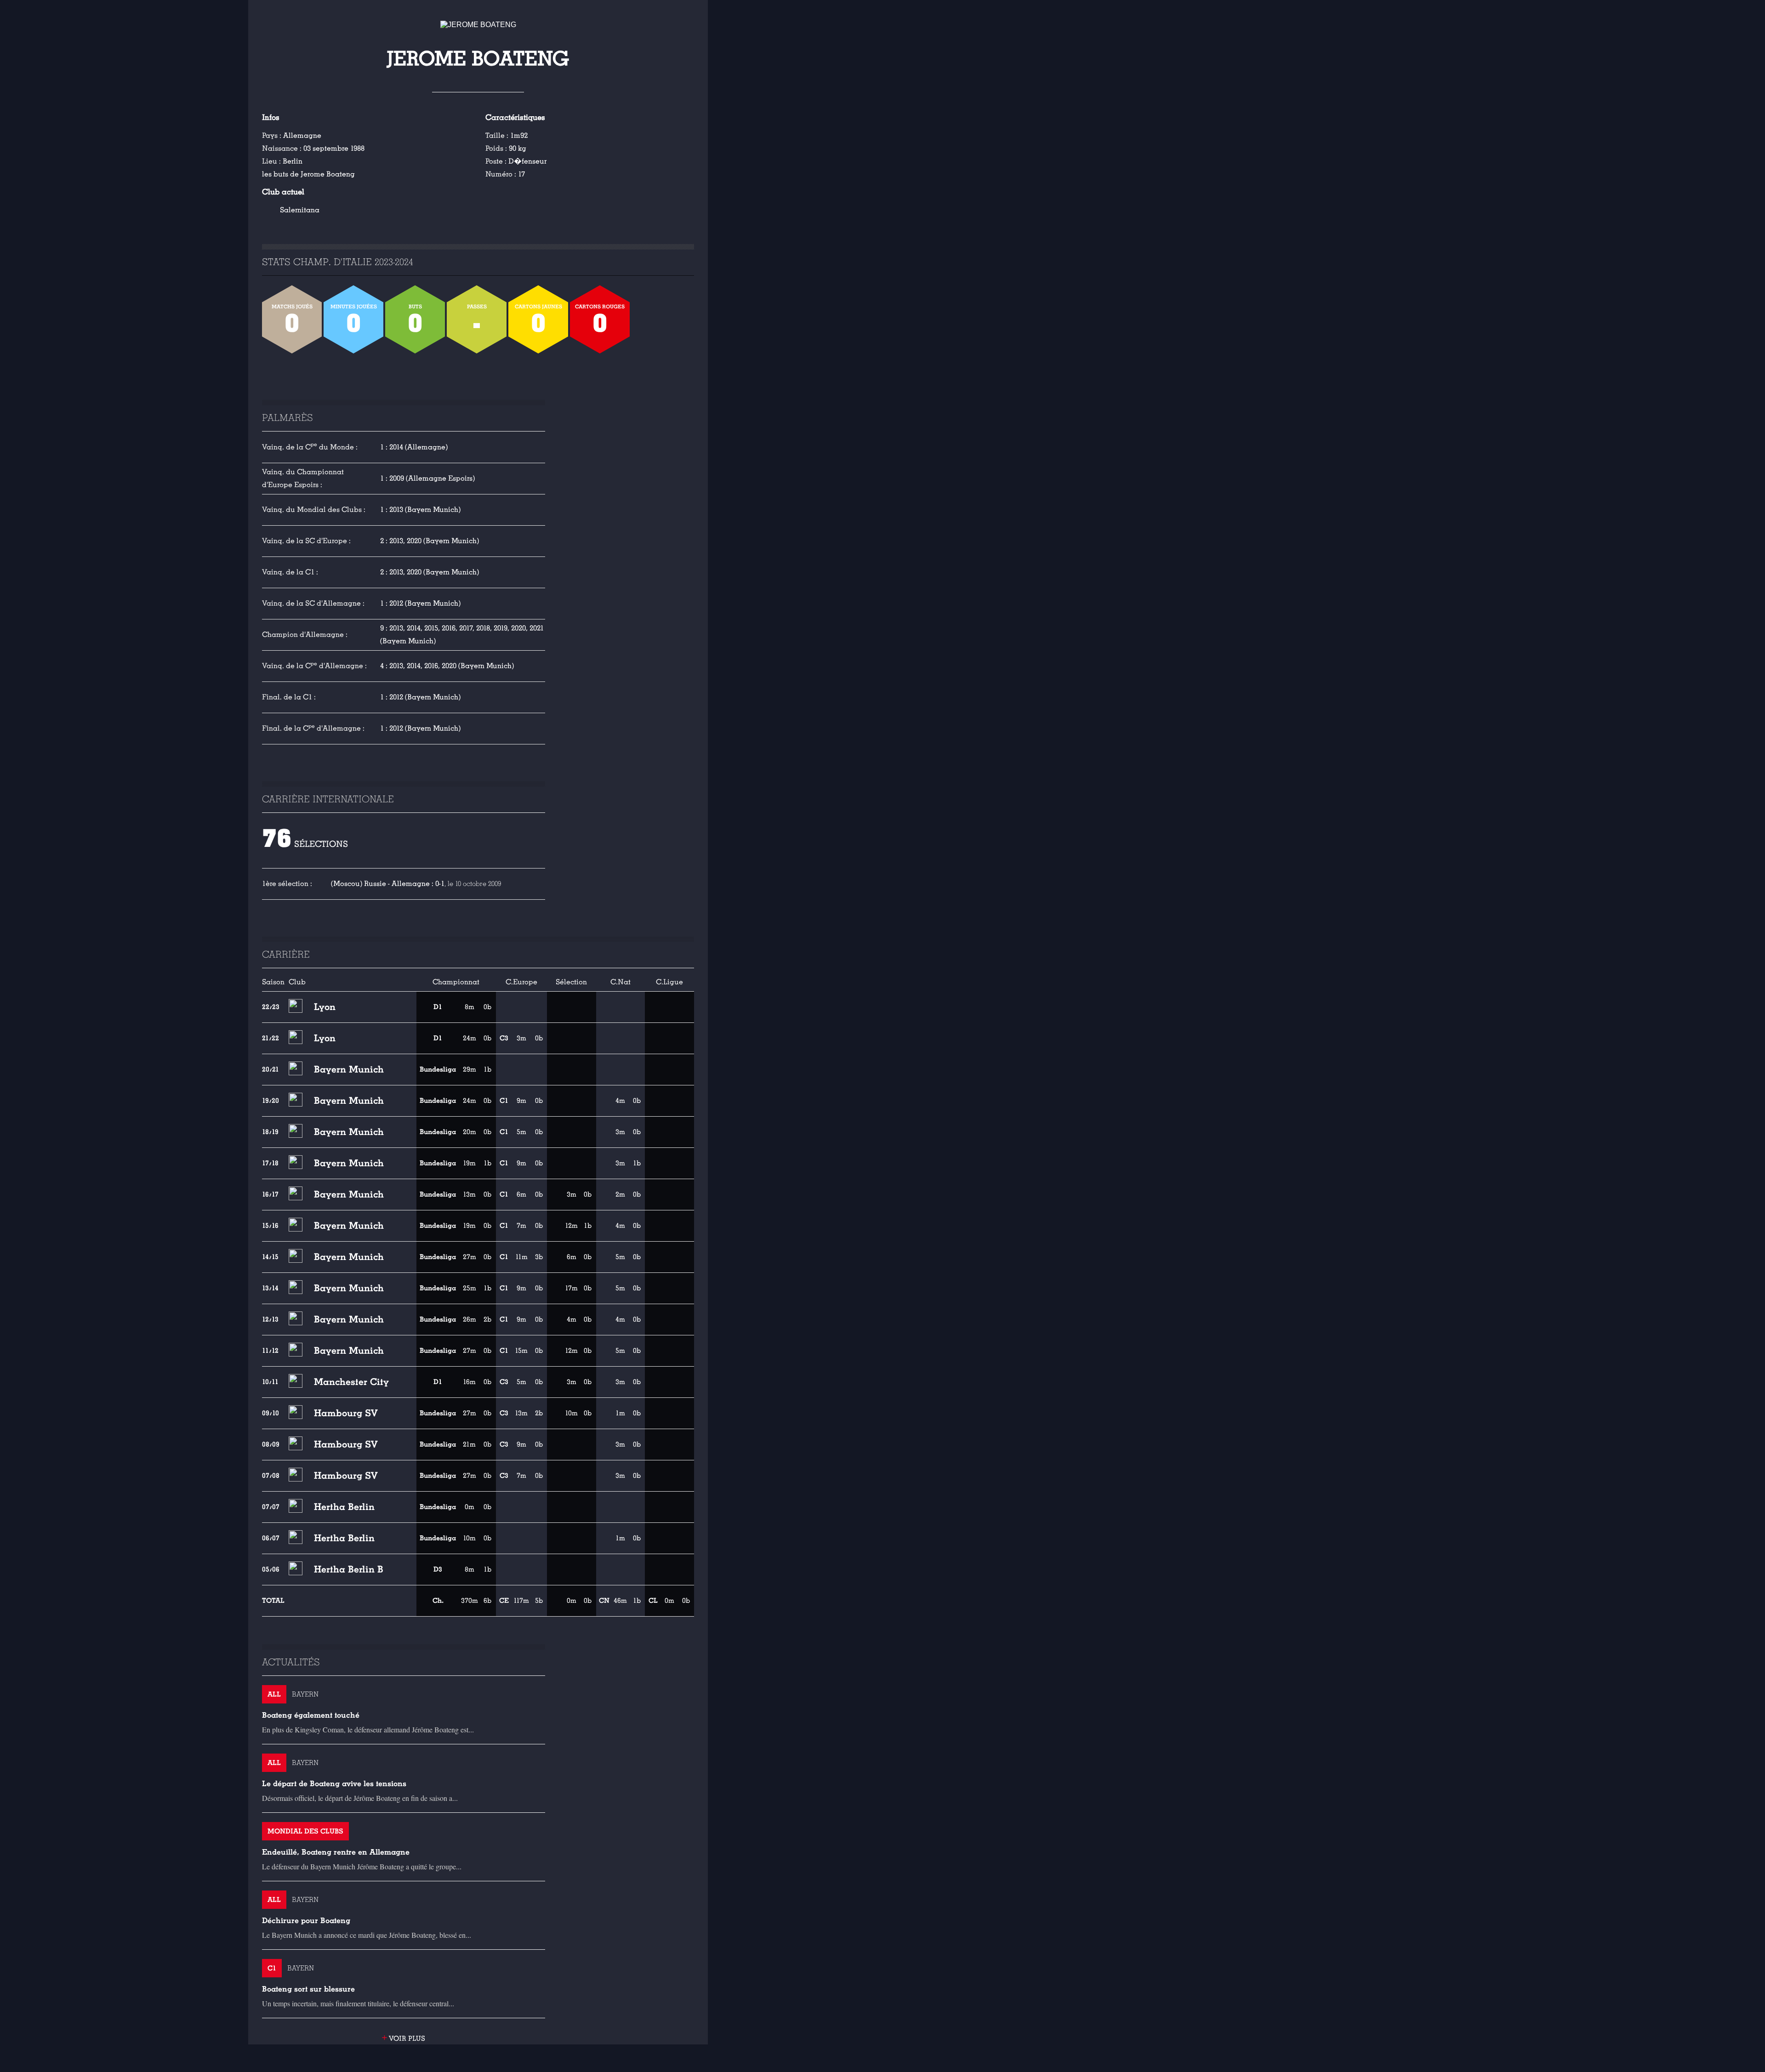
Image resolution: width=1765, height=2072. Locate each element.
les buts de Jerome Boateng (308, 174)
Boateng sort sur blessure (308, 1989)
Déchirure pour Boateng (306, 1921)
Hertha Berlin (344, 1507)
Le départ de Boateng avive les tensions (334, 1784)
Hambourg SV (346, 1413)
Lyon (325, 1007)
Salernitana (300, 210)
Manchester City (351, 1382)
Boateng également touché (311, 1715)
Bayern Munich (349, 1069)
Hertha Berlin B (349, 1569)
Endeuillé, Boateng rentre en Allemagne (336, 1852)
